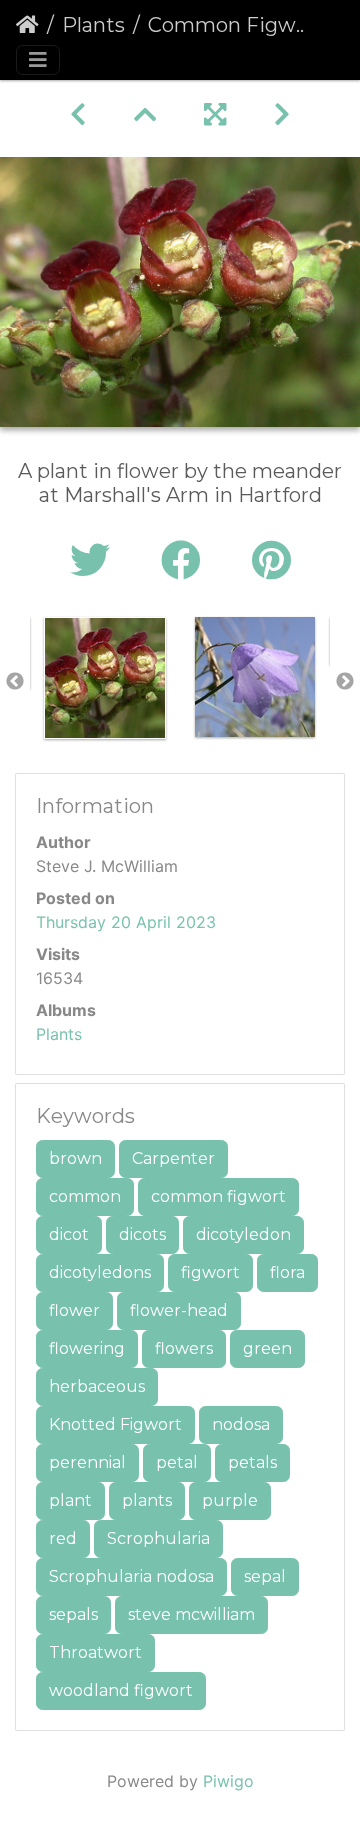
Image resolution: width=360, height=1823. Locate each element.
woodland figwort (121, 1690)
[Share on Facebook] (186, 560)
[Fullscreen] (215, 114)
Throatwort (95, 1652)
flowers (184, 1348)
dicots (142, 1234)
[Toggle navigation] (38, 60)
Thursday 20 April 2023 (126, 922)
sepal (265, 1576)
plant (70, 1500)
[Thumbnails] (145, 114)
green (267, 1348)
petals (252, 1462)
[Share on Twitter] (95, 560)
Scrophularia (158, 1538)
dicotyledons (100, 1272)
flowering (87, 1348)
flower (74, 1310)
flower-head (179, 1310)
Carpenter (173, 1158)
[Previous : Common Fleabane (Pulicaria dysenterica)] (78, 114)
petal (177, 1462)
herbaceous (97, 1386)
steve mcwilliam (191, 1614)
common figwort (218, 1196)
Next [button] (345, 682)
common (85, 1196)
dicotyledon (243, 1234)
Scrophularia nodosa (131, 1576)
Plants (93, 25)
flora (287, 1272)
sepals (73, 1614)
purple (230, 1500)
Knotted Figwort (115, 1424)
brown (75, 1158)
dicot (69, 1234)
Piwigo (228, 1781)
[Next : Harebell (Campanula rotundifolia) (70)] (282, 114)
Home (27, 25)
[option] (105, 678)
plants (147, 1500)
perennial (87, 1462)
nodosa (241, 1424)
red (63, 1538)
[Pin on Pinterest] (271, 560)
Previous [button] (15, 682)
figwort (210, 1272)
